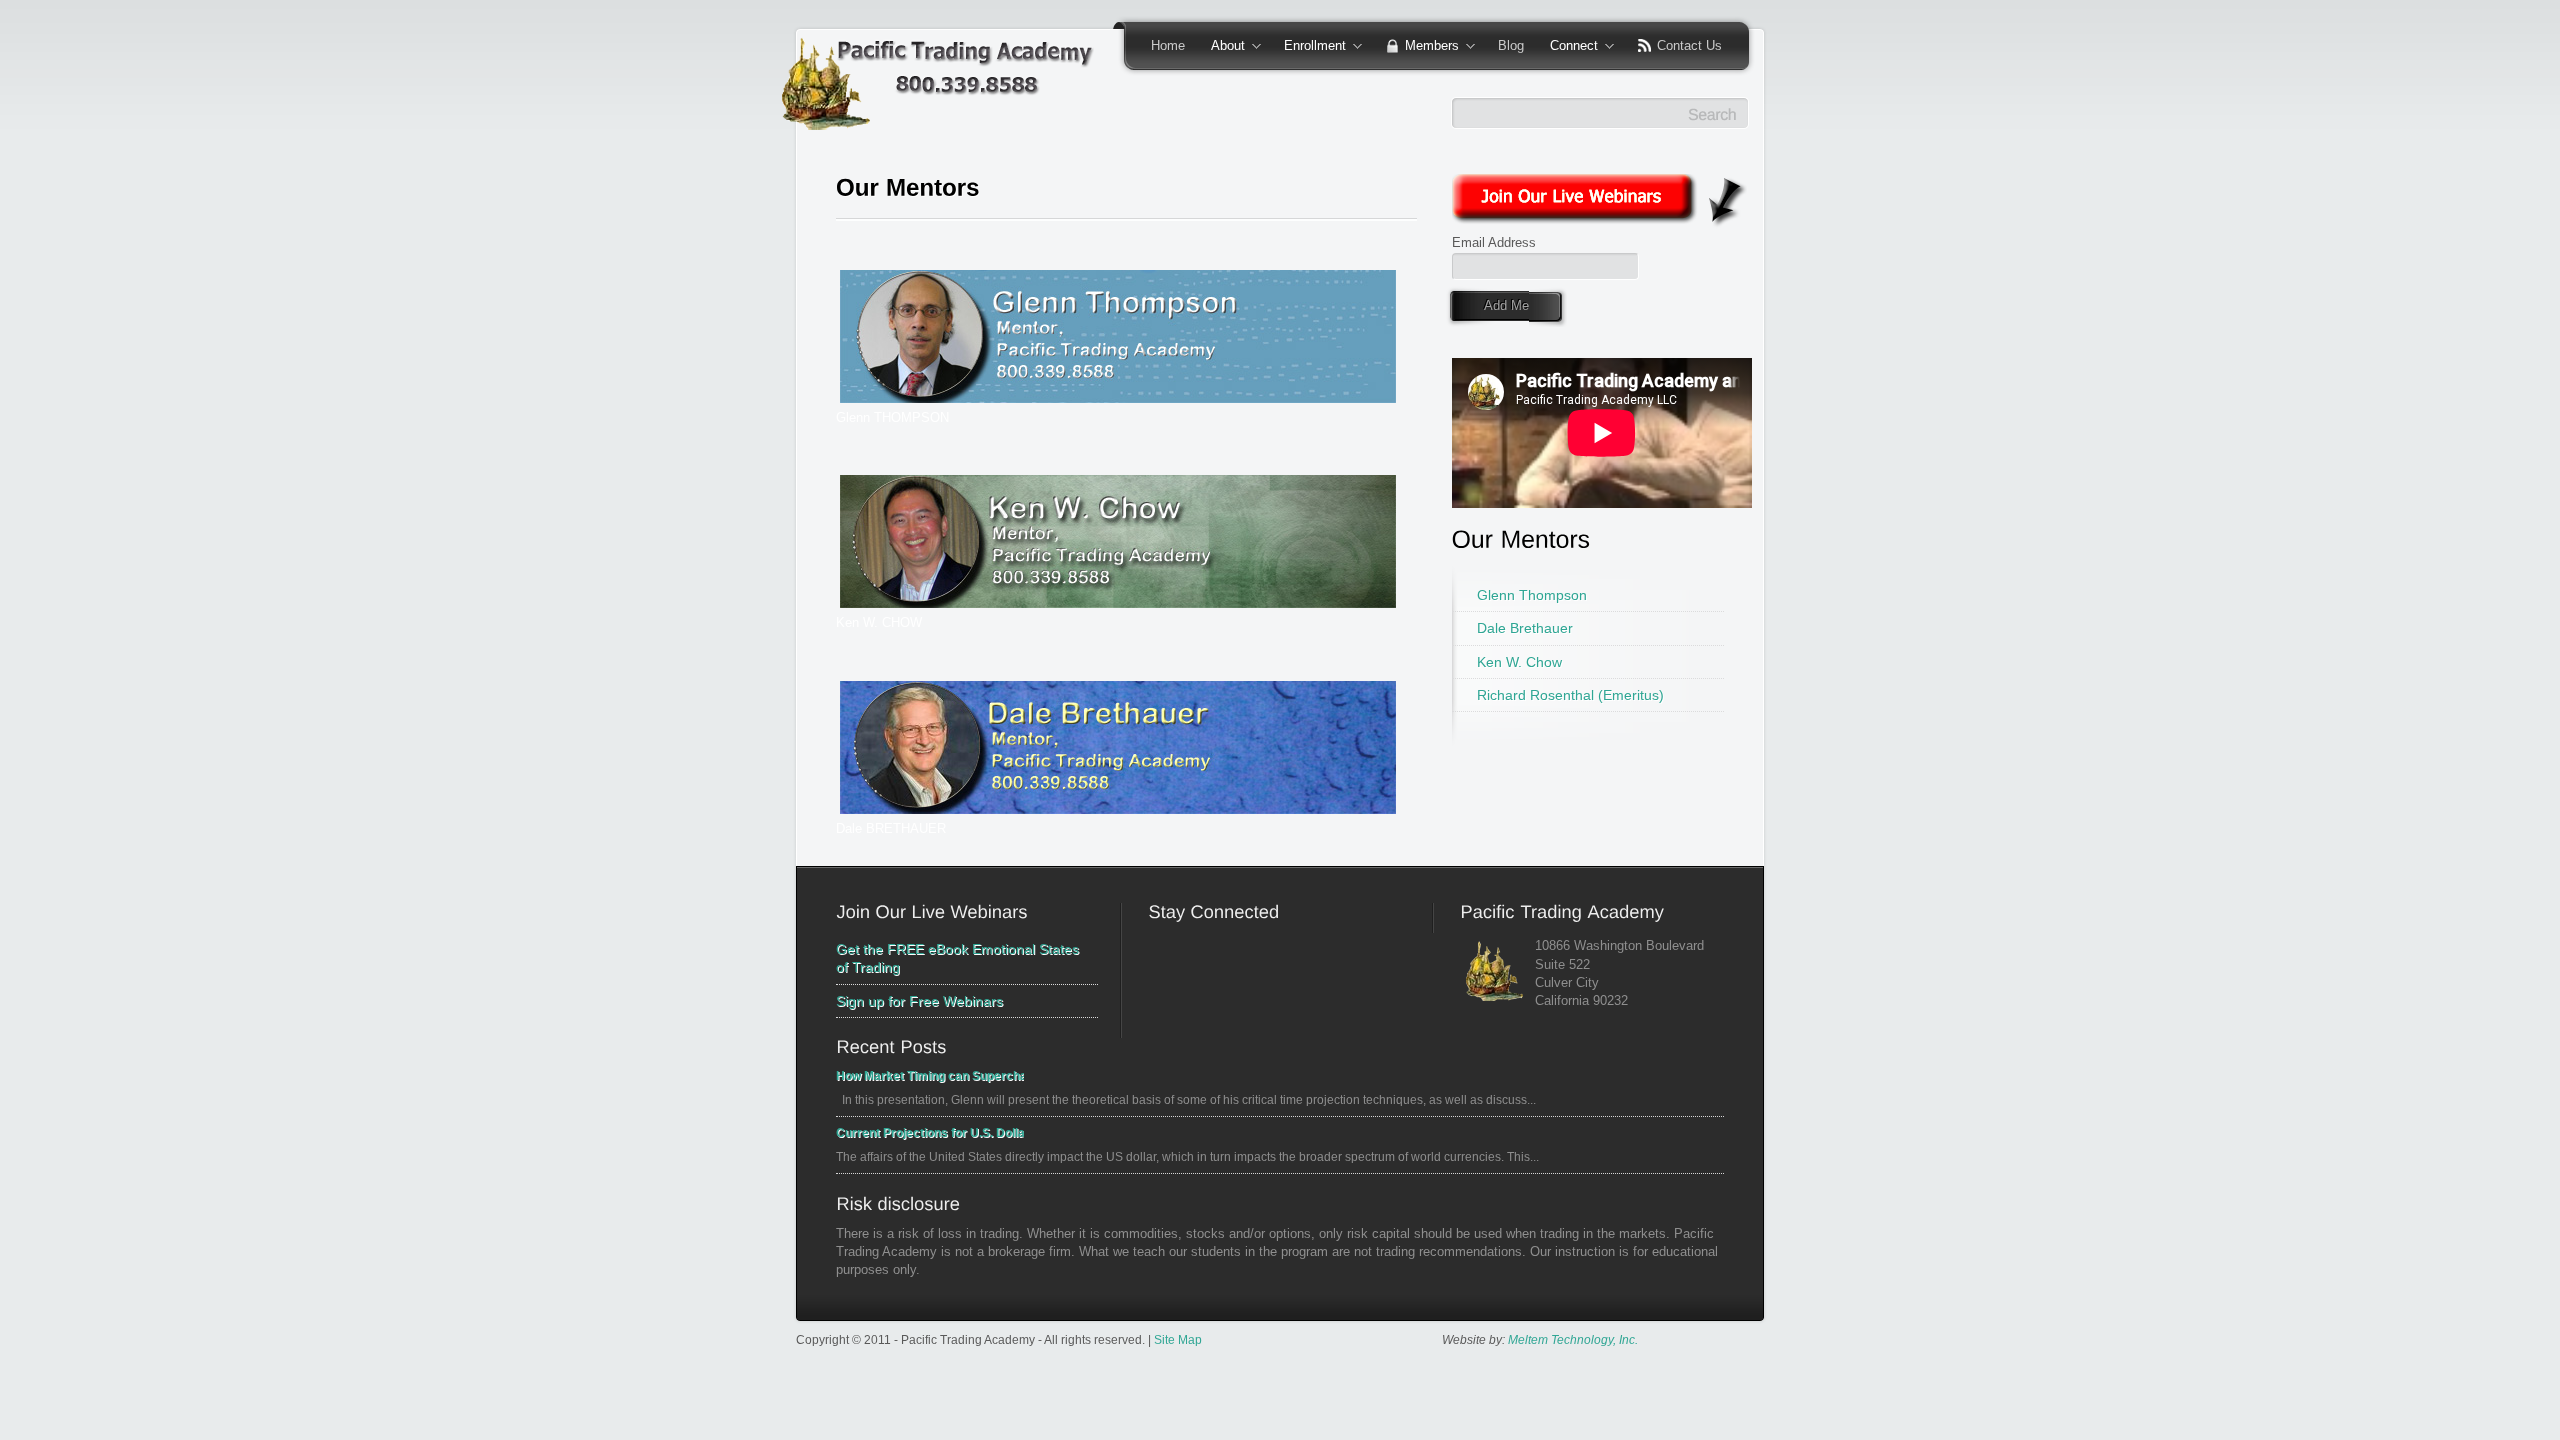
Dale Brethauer (1525, 628)
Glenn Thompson (1532, 595)
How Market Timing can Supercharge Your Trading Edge (930, 1075)
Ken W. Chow (1519, 662)
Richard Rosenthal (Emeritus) (1570, 695)
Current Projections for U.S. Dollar (930, 1132)
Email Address (1494, 242)
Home (1168, 45)
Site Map (1178, 1339)
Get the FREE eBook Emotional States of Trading (957, 958)
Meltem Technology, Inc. (1573, 1339)
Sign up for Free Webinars (919, 1001)
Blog (1511, 45)
